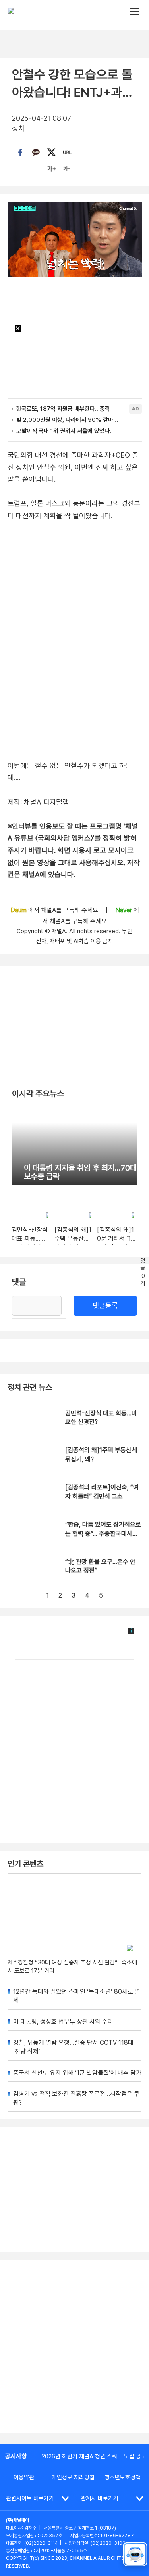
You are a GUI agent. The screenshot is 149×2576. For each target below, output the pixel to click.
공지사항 (16, 2456)
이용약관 (24, 2477)
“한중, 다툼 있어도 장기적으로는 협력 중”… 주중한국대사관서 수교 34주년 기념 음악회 (103, 1533)
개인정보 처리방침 (73, 2477)
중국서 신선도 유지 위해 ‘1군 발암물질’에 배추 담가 (77, 2073)
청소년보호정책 (123, 2477)
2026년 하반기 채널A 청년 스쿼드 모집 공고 (94, 2456)
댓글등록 (105, 1305)
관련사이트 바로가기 (30, 2498)
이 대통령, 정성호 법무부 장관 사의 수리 (63, 2022)
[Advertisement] (74, 2346)
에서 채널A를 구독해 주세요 (55, 910)
